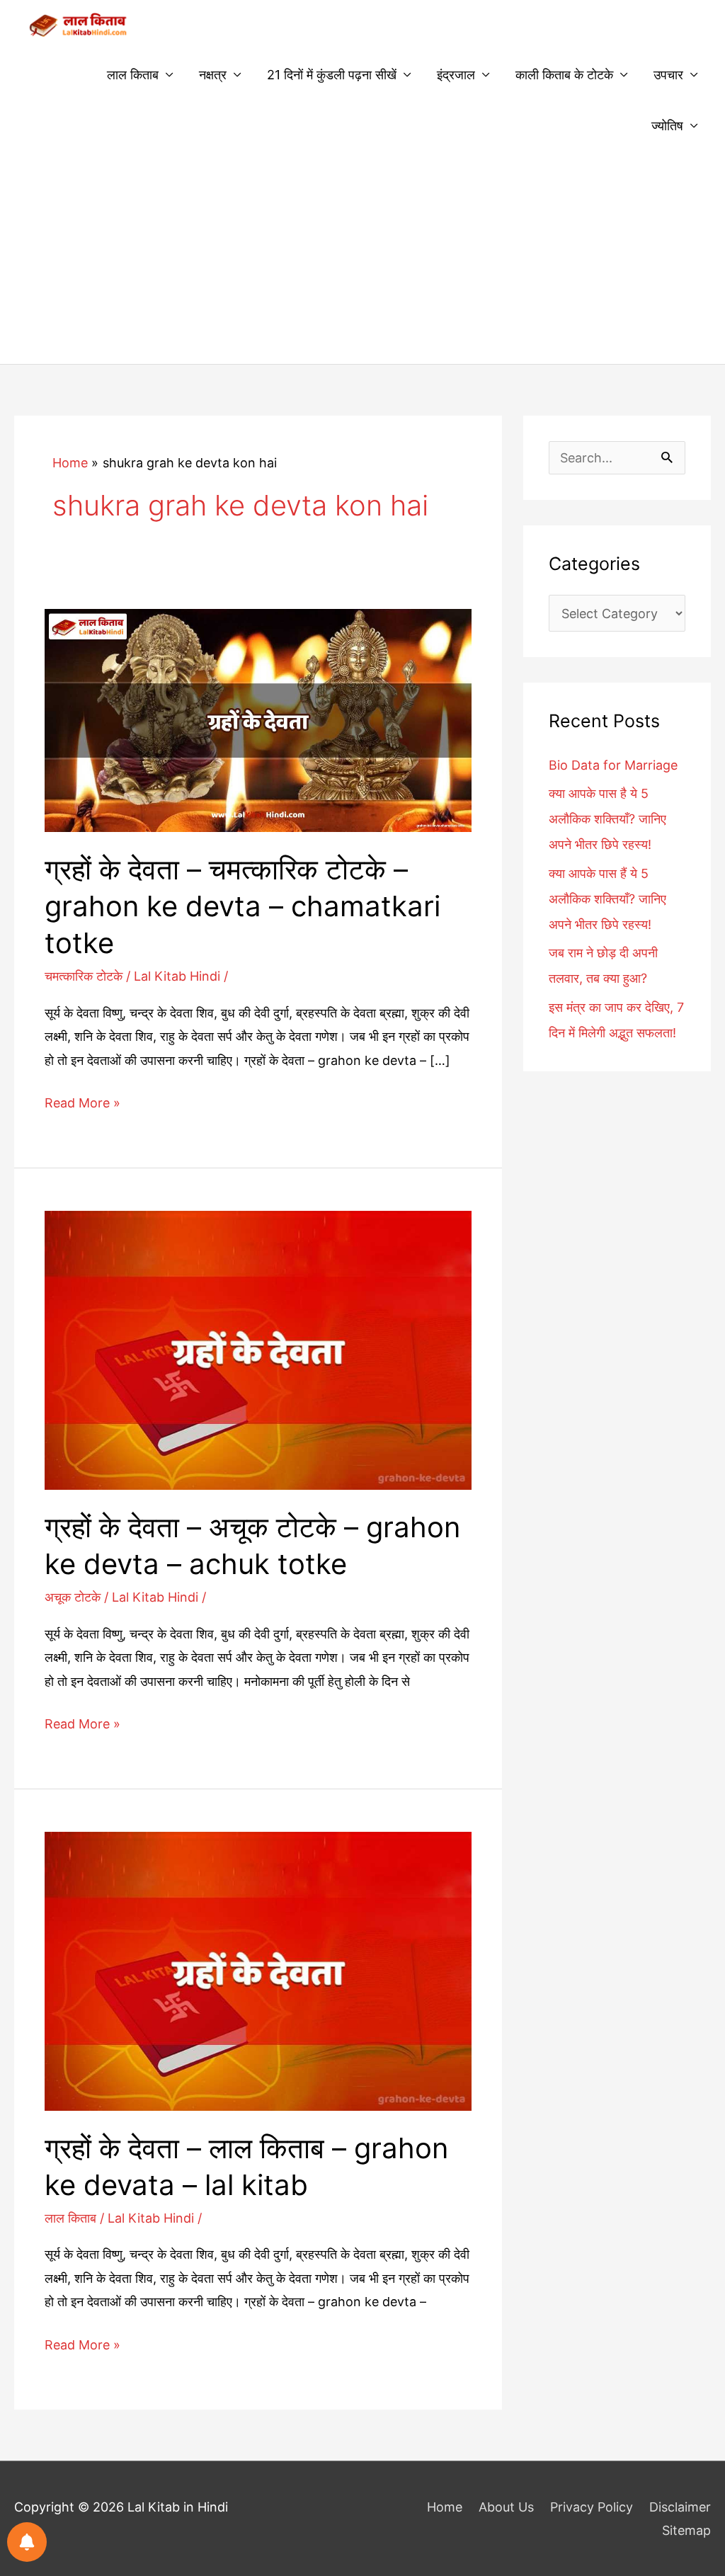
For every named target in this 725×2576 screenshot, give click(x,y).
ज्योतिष (667, 126)
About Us (506, 2507)
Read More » (82, 1105)
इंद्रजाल (456, 75)
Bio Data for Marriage (613, 765)
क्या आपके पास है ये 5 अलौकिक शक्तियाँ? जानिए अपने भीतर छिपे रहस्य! (607, 819)
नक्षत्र (213, 75)
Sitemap (686, 2530)
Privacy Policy (592, 2507)
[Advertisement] (362, 258)
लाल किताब (133, 75)
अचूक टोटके (73, 1597)
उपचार (668, 75)
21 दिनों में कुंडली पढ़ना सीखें (332, 75)
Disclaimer (680, 2507)
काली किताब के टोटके (564, 75)
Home (445, 2507)
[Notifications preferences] (27, 2542)
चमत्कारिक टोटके (84, 976)
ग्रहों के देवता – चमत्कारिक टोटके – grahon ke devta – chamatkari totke (242, 906)
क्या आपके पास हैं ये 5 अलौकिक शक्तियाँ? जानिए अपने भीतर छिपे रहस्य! (607, 899)
